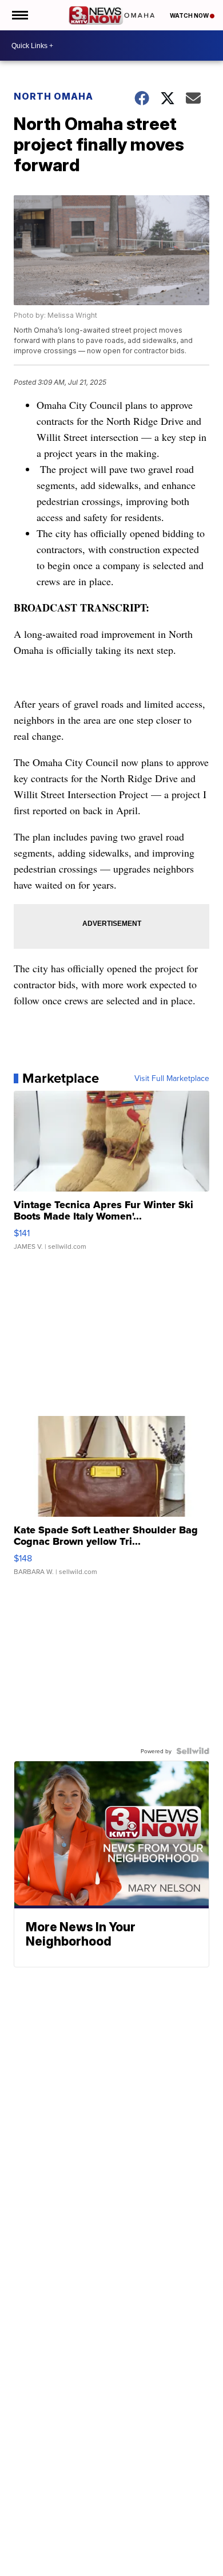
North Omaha (53, 96)
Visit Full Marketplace (172, 1078)
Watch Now (190, 15)
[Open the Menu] (19, 15)
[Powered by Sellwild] (193, 1751)
